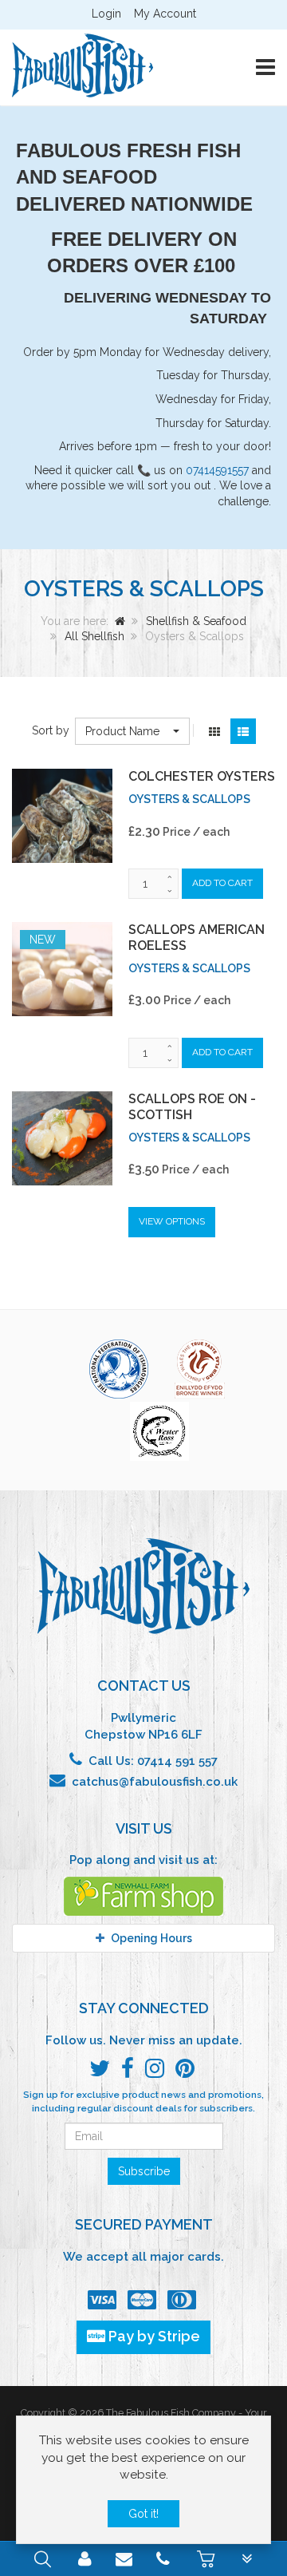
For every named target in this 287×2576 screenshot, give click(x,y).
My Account (165, 14)
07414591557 (217, 470)
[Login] (85, 2561)
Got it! (143, 2514)
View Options (172, 1221)
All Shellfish (94, 636)
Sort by (51, 730)
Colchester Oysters (202, 776)
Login (106, 14)
